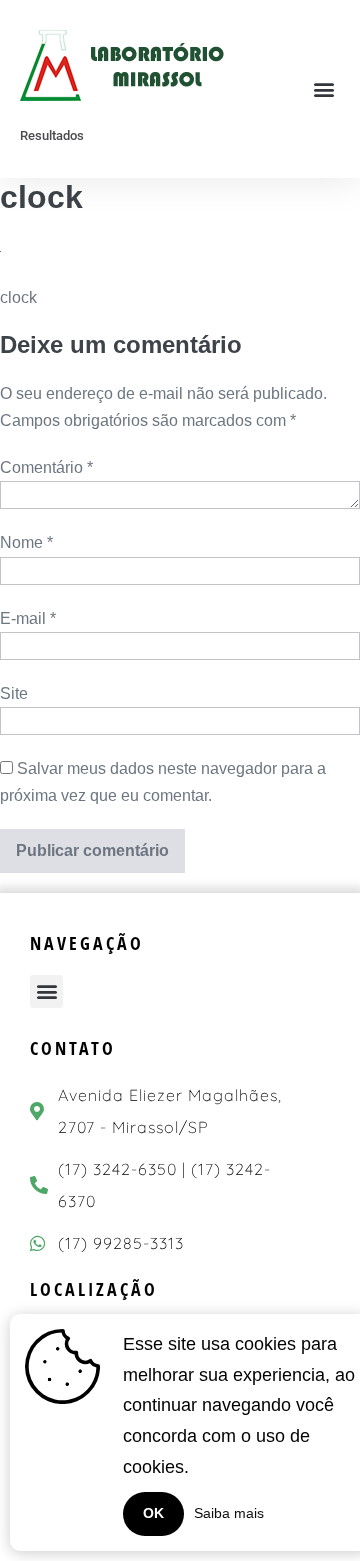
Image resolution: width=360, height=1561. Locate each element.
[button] (323, 89)
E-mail (28, 618)
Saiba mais (229, 1513)
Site (14, 693)
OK (153, 1513)
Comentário (46, 467)
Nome (26, 542)
